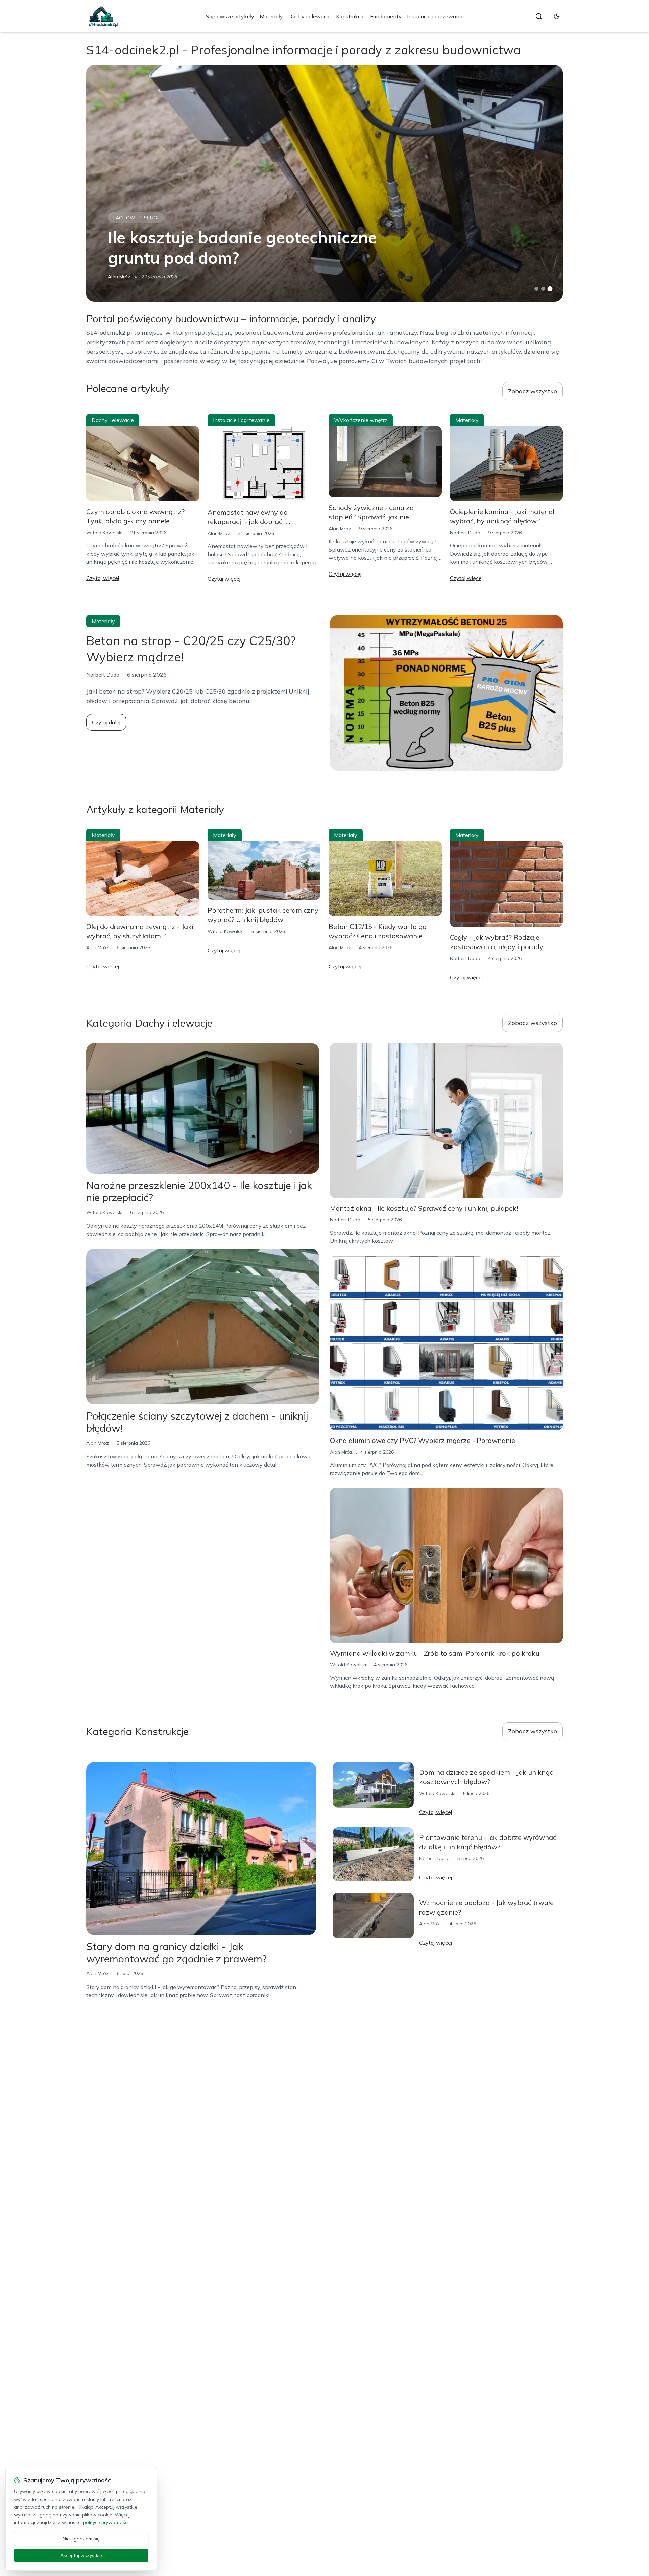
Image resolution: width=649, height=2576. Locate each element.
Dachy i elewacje (309, 16)
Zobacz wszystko (533, 391)
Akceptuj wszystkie (81, 2555)
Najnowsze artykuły (230, 16)
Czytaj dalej (106, 722)
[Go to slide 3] (550, 289)
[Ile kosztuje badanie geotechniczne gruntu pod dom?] (324, 183)
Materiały (271, 16)
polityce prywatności (106, 2522)
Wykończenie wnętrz (361, 420)
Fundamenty (386, 16)
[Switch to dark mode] (557, 16)
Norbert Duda (465, 533)
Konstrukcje (350, 16)
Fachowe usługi (136, 218)
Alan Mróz (119, 277)
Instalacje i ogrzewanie (435, 16)
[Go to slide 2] (543, 289)
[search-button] (539, 16)
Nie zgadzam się (81, 2539)
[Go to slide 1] (536, 289)
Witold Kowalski (104, 533)
